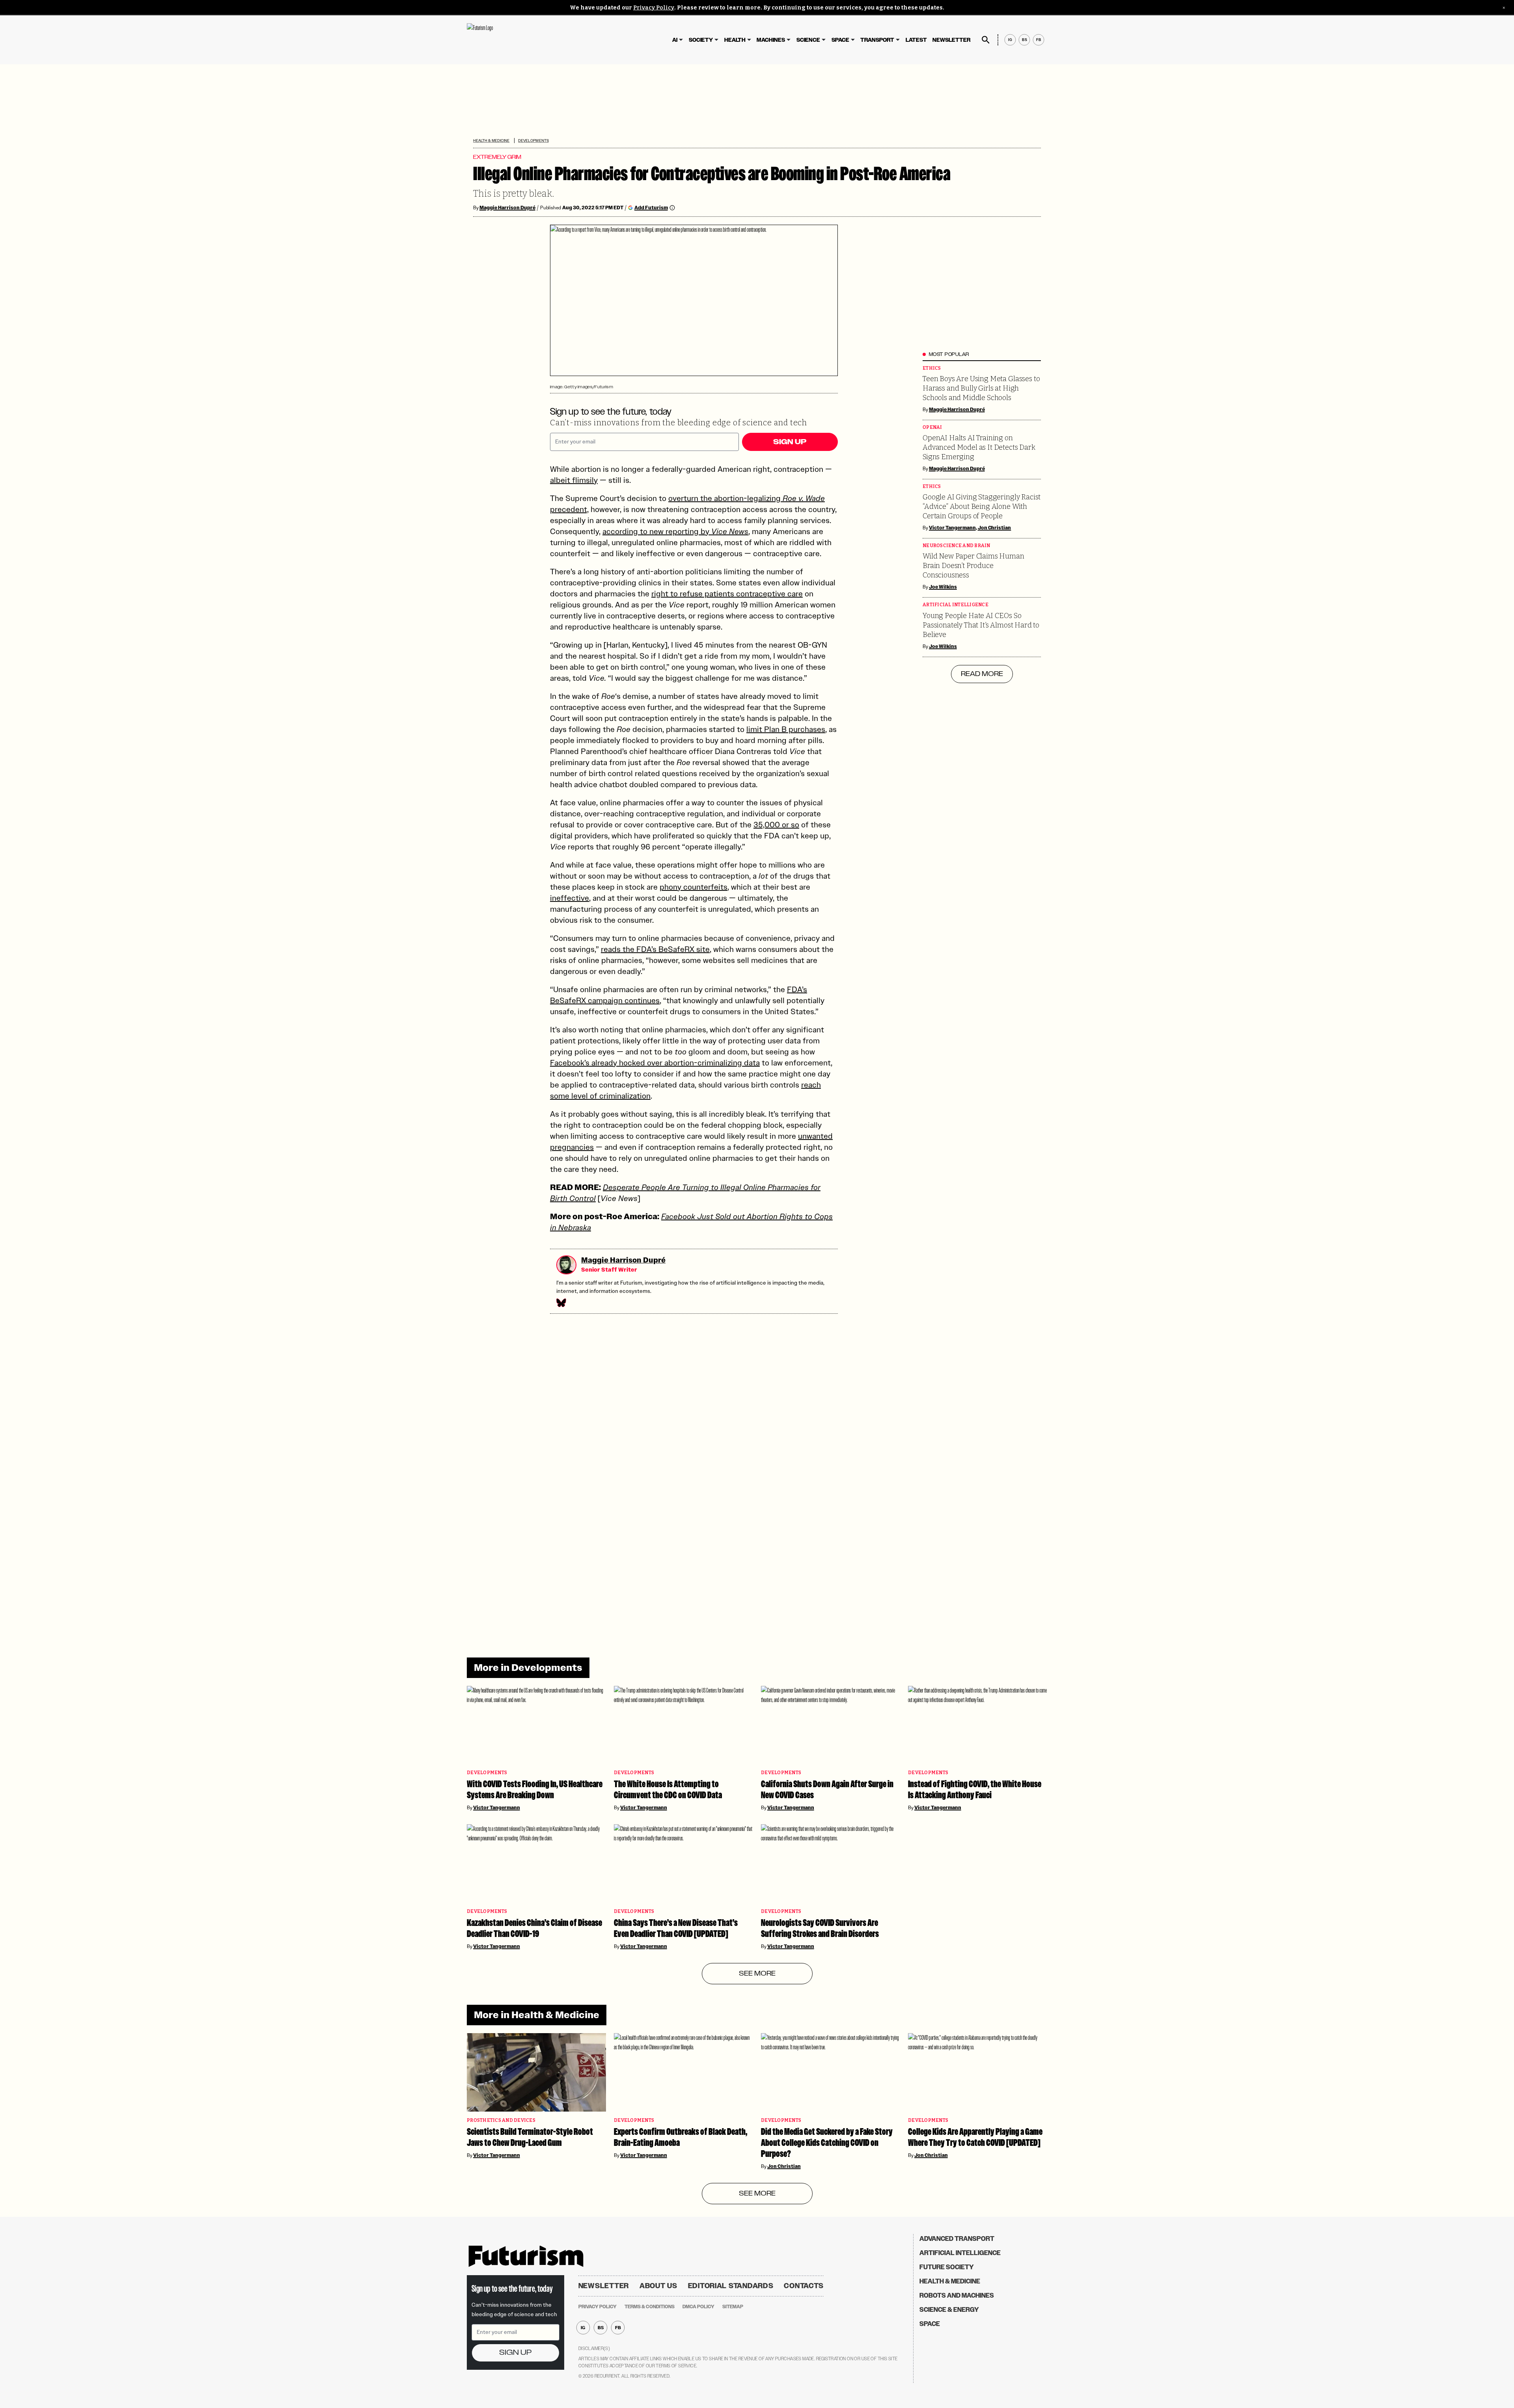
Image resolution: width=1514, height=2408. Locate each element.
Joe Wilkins (943, 587)
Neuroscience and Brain (957, 546)
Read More (982, 674)
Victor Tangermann (952, 528)
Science (808, 40)
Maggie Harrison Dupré (507, 208)
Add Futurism (651, 208)
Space (840, 40)
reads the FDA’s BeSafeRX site (655, 949)
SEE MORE (757, 1974)
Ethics (932, 368)
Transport (877, 40)
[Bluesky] (561, 1303)
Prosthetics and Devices (501, 2120)
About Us (658, 2286)
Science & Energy (949, 2310)
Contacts (804, 2286)
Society (701, 40)
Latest (916, 40)
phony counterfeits (694, 887)
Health (735, 40)
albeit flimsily (574, 480)
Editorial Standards (731, 2286)
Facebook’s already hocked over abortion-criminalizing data (655, 1063)
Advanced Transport (957, 2239)
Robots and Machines (957, 2295)
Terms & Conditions (650, 2307)
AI (675, 40)
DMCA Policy (698, 2307)
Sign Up (790, 442)
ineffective (570, 898)
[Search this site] (986, 40)
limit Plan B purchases (786, 729)
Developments (533, 141)
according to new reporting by (675, 531)
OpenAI (932, 427)
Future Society (947, 2267)
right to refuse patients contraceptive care (727, 594)
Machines (771, 40)
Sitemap (733, 2307)
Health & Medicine (491, 141)
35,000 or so (776, 825)
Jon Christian (995, 528)
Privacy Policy (654, 8)
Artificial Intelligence (956, 605)
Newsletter (951, 40)
